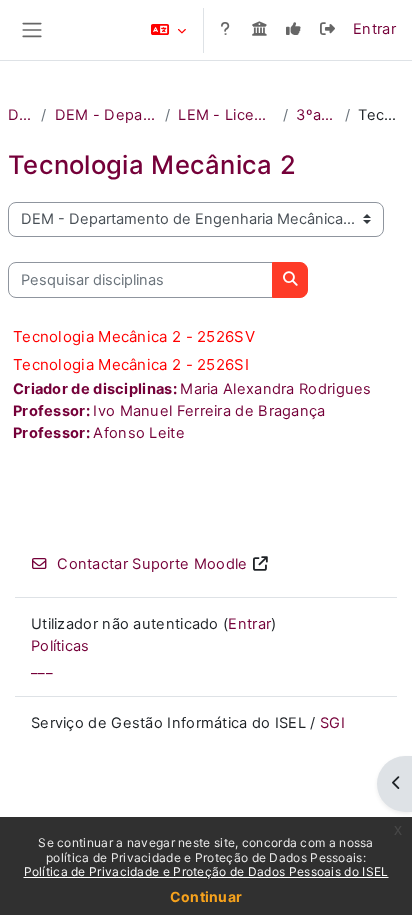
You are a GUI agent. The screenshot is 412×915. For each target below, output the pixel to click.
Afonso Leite (139, 433)
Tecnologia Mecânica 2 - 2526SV (134, 336)
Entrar (374, 29)
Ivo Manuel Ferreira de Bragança (209, 411)
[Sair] (328, 30)
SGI (332, 723)
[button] (168, 30)
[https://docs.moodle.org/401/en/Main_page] (225, 30)
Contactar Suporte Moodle (152, 564)
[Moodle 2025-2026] (294, 30)
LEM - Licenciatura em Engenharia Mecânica (226, 115)
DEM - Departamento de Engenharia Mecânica (106, 115)
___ (42, 668)
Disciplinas (20, 115)
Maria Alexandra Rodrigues (276, 389)
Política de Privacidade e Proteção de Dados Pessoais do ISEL (206, 871)
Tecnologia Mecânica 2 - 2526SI (131, 364)
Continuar (206, 896)
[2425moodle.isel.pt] (259, 30)
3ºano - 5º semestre (316, 115)
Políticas (60, 646)
